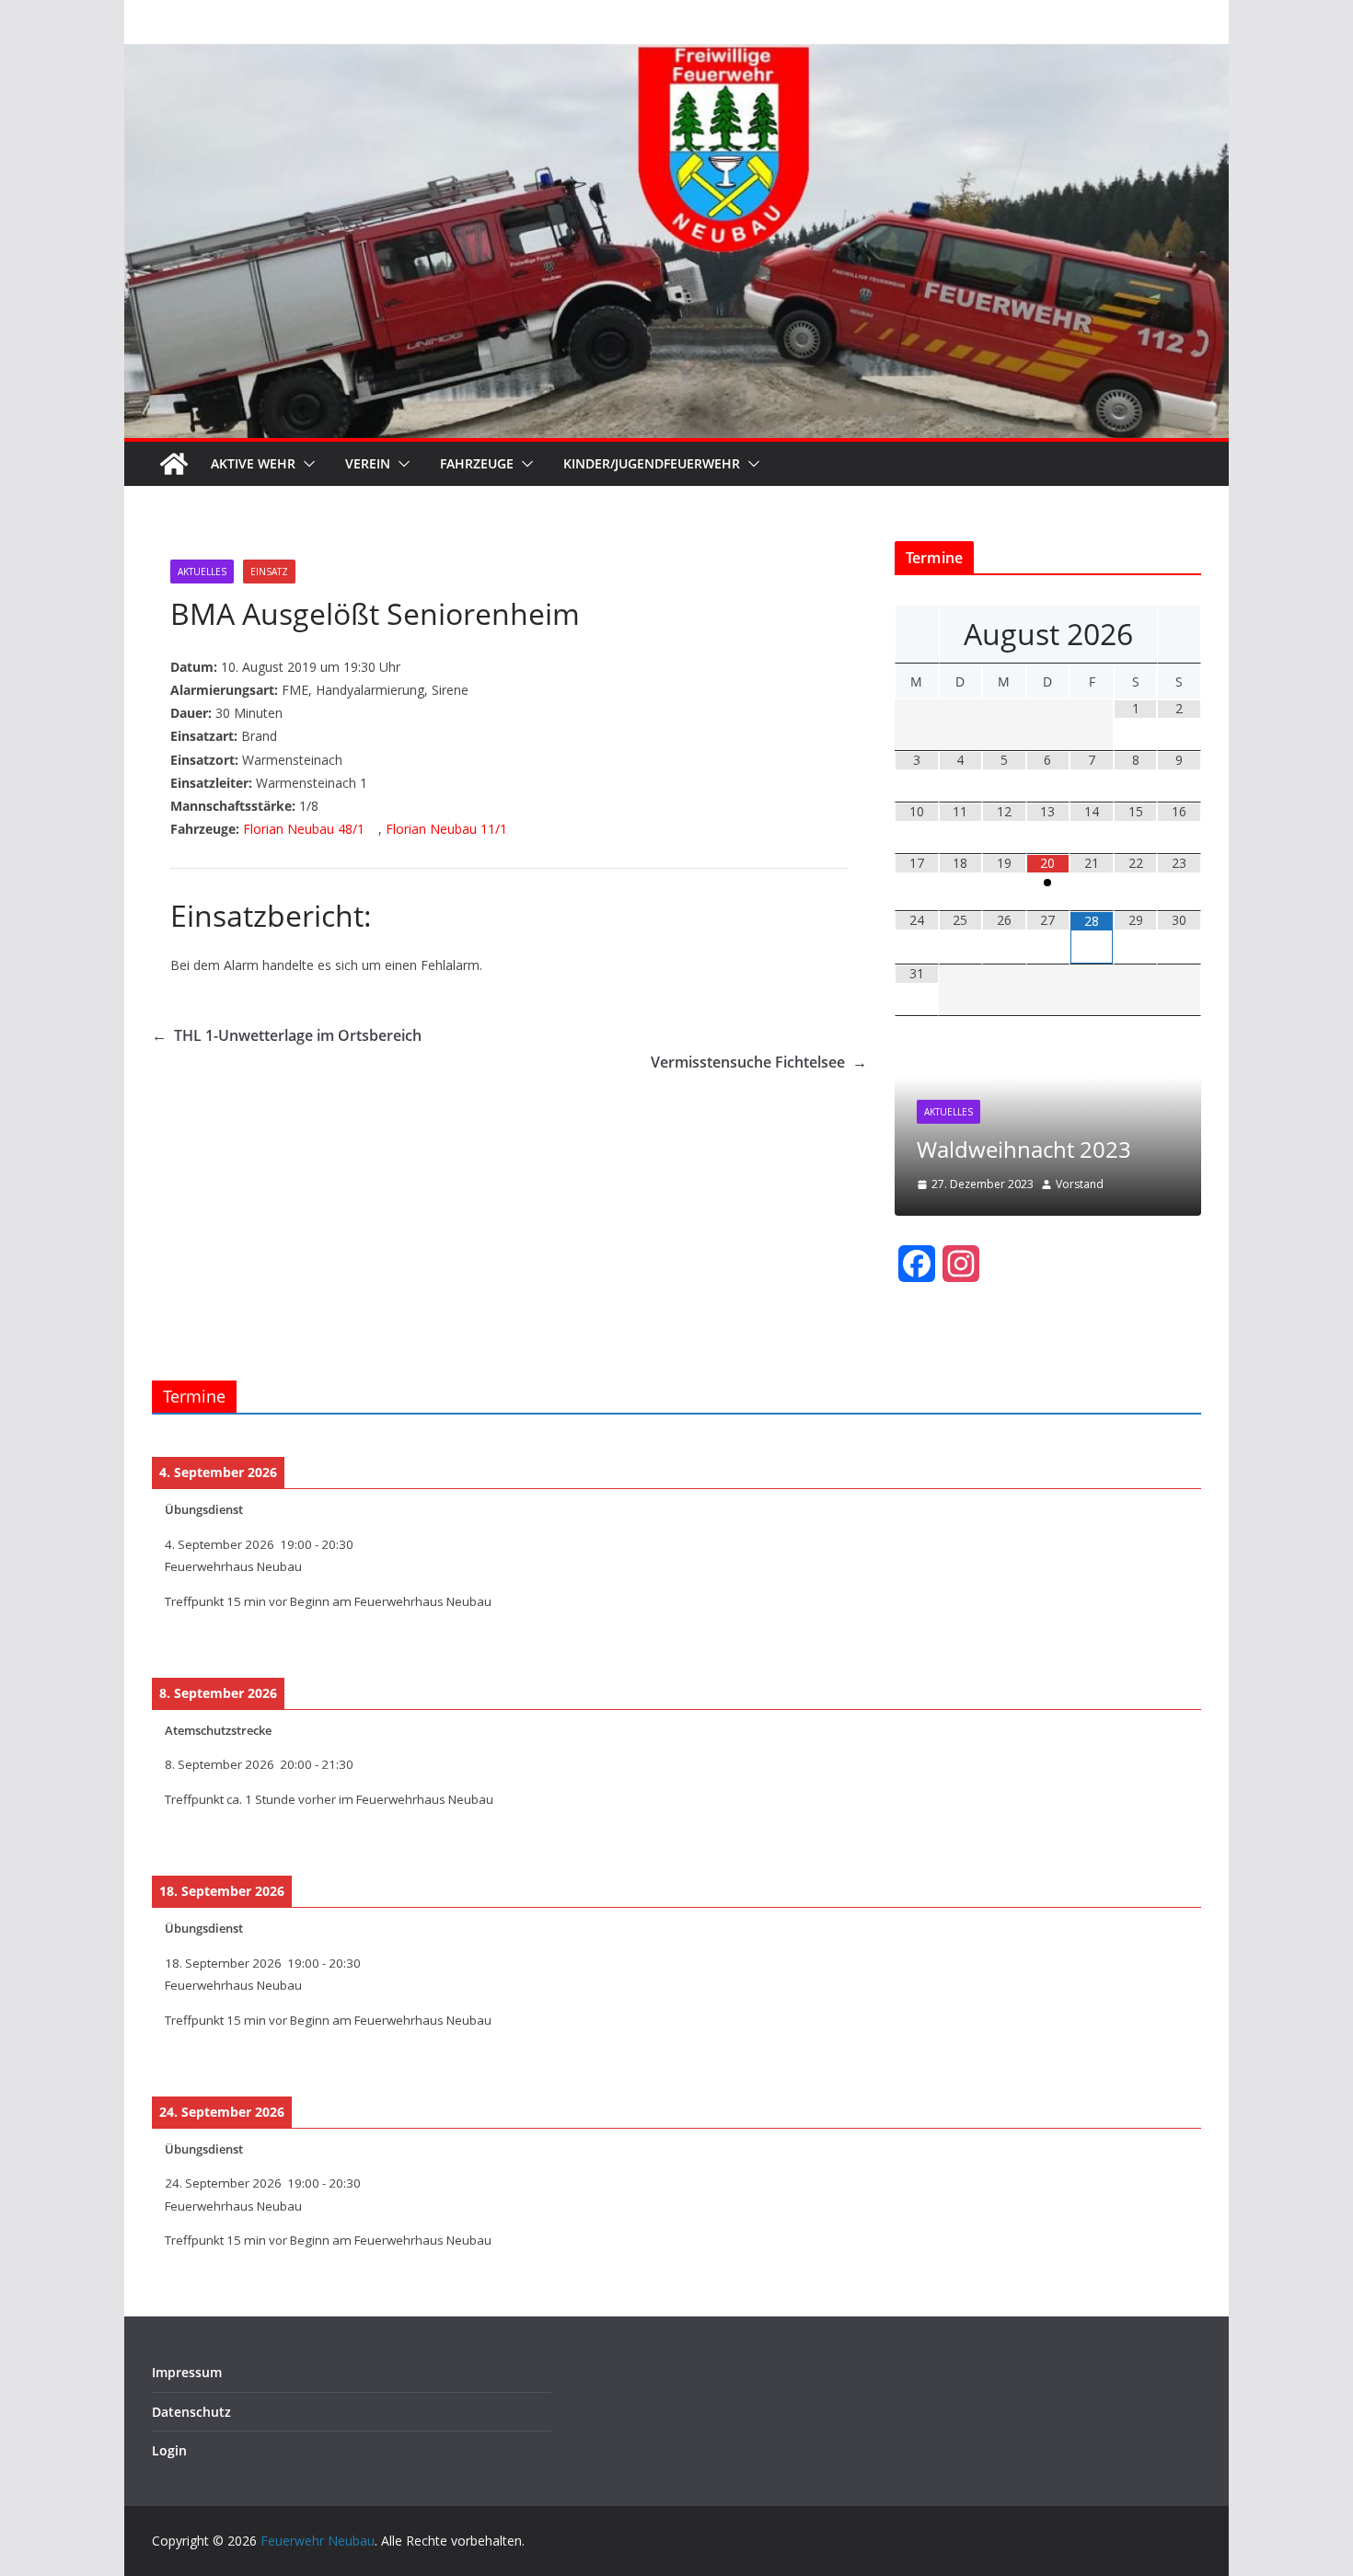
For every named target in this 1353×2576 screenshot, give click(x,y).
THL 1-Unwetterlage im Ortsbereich (287, 1035)
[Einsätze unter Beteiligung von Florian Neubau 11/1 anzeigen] (516, 830)
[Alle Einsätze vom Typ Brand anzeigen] (286, 737)
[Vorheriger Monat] (917, 634)
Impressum (187, 2372)
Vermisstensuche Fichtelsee (759, 1062)
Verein (368, 463)
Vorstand (1080, 1184)
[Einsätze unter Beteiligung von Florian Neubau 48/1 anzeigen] (373, 830)
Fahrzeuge (477, 463)
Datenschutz (191, 2412)
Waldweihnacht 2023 (1024, 1149)
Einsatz (269, 572)
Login (169, 2450)
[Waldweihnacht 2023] (1048, 1057)
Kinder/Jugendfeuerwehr (652, 463)
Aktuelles (202, 572)
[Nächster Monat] (1179, 634)
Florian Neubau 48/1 (304, 829)
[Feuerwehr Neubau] (174, 464)
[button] (306, 464)
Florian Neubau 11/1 (446, 829)
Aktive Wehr (253, 463)
